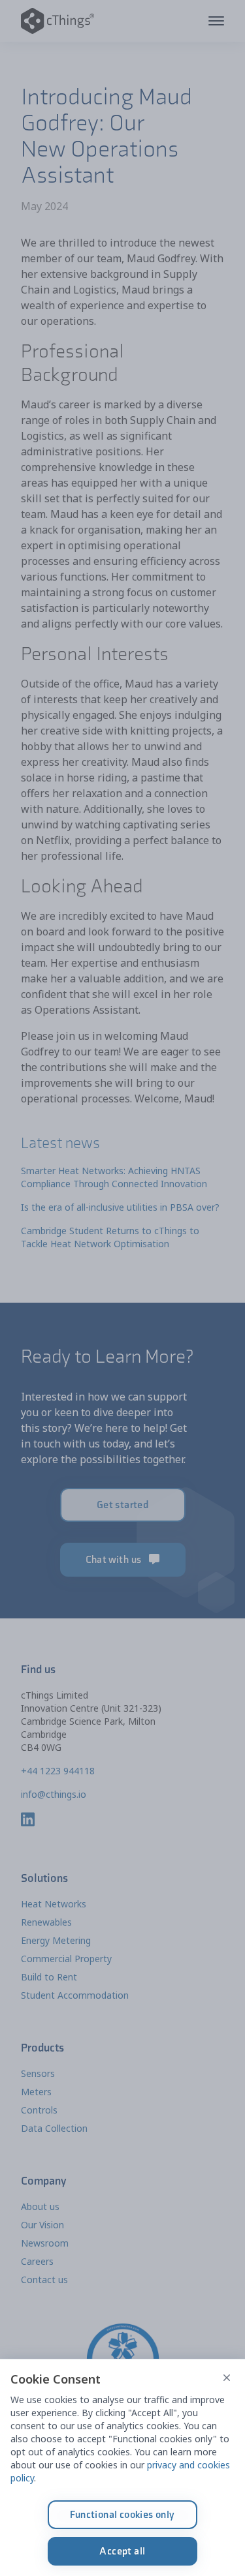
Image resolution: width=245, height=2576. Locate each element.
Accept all (122, 2551)
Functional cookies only (122, 2514)
